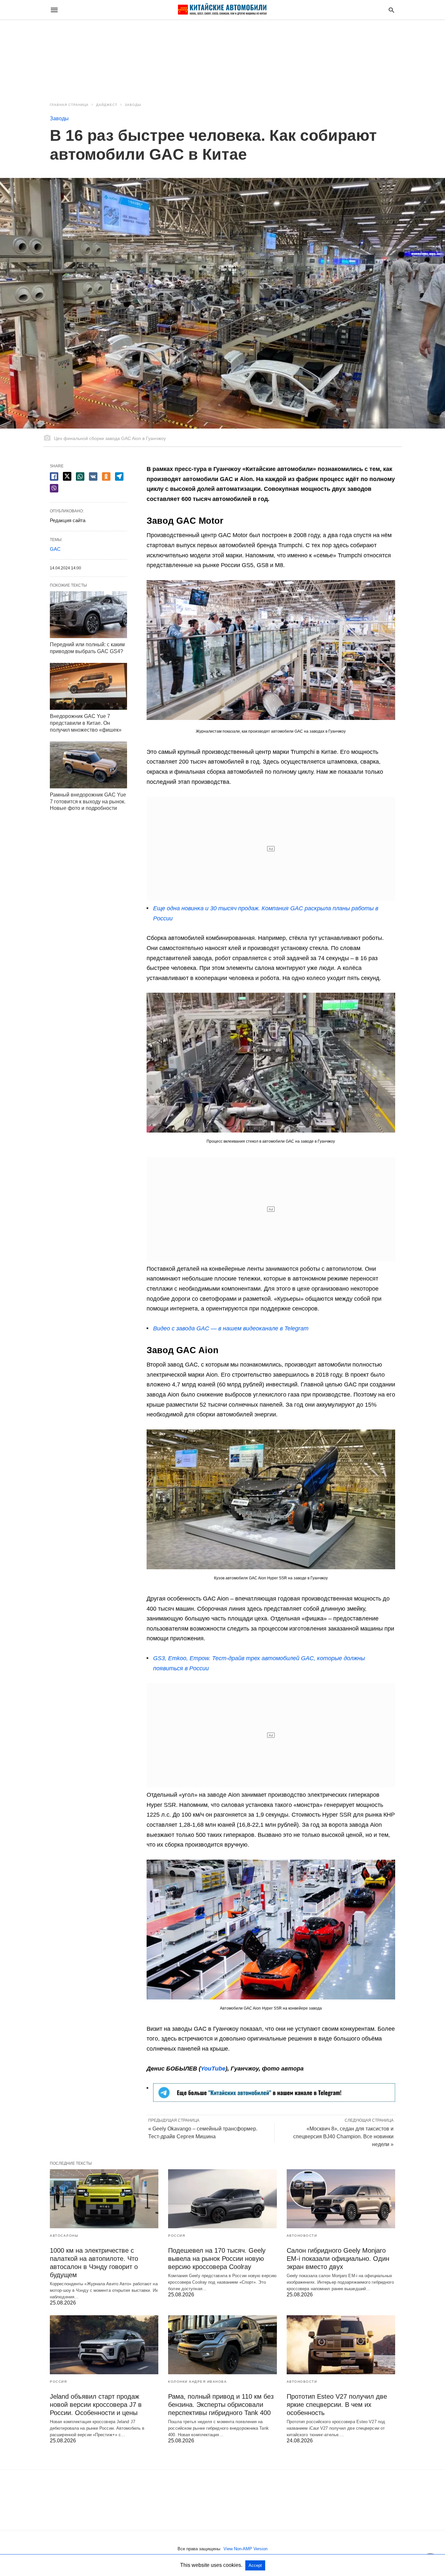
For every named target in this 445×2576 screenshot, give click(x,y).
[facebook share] (54, 476)
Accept (255, 2565)
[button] (271, 650)
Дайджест (107, 105)
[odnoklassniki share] (106, 476)
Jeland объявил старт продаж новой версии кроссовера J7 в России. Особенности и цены (96, 2405)
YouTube (213, 2069)
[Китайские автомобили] (222, 10)
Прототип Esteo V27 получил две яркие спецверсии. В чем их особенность (337, 2405)
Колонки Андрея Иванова (197, 2382)
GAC (55, 549)
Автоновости (302, 2236)
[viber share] (54, 488)
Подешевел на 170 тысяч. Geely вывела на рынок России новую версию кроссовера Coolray (217, 2259)
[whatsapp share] (80, 476)
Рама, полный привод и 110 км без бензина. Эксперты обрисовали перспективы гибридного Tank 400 (221, 2405)
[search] (391, 10)
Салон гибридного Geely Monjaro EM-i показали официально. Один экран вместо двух (338, 2259)
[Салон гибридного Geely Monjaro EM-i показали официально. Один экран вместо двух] (341, 2199)
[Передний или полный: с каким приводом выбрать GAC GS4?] (88, 615)
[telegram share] (119, 476)
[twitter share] (67, 476)
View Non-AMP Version (245, 2549)
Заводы (133, 105)
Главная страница (69, 105)
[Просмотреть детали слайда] (274, 2100)
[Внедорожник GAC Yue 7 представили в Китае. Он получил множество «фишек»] (88, 686)
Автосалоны (64, 2236)
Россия (177, 2236)
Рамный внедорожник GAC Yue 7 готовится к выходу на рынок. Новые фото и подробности (88, 802)
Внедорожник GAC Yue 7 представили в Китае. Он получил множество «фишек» (86, 723)
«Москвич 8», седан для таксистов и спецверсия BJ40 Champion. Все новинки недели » (343, 2137)
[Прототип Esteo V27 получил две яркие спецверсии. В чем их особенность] (341, 2345)
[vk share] (93, 476)
